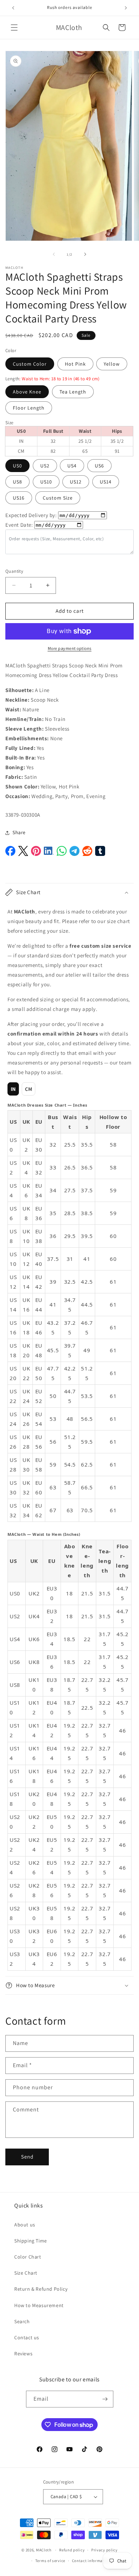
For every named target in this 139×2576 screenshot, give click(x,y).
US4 (72, 466)
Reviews (23, 2354)
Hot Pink (75, 364)
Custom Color (30, 364)
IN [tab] (13, 1089)
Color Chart (28, 2257)
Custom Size (58, 498)
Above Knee (27, 392)
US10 (46, 482)
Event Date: (19, 525)
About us (25, 2225)
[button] (14, 27)
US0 (17, 466)
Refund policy (72, 2550)
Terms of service (50, 2561)
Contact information (91, 2561)
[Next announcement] (126, 8)
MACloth (44, 2550)
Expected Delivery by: (31, 515)
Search (22, 2321)
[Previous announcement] (13, 8)
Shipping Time (31, 2241)
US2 (45, 466)
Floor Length (29, 408)
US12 (76, 482)
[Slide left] (54, 254)
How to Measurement (39, 2305)
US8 (17, 482)
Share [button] (19, 832)
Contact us (27, 2337)
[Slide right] (85, 254)
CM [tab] (29, 1089)
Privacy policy (104, 2550)
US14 (106, 482)
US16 (19, 498)
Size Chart (26, 2273)
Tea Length (73, 392)
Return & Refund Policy (41, 2289)
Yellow (112, 364)
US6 (99, 466)
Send (27, 2157)
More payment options (70, 648)
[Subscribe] (105, 2399)
